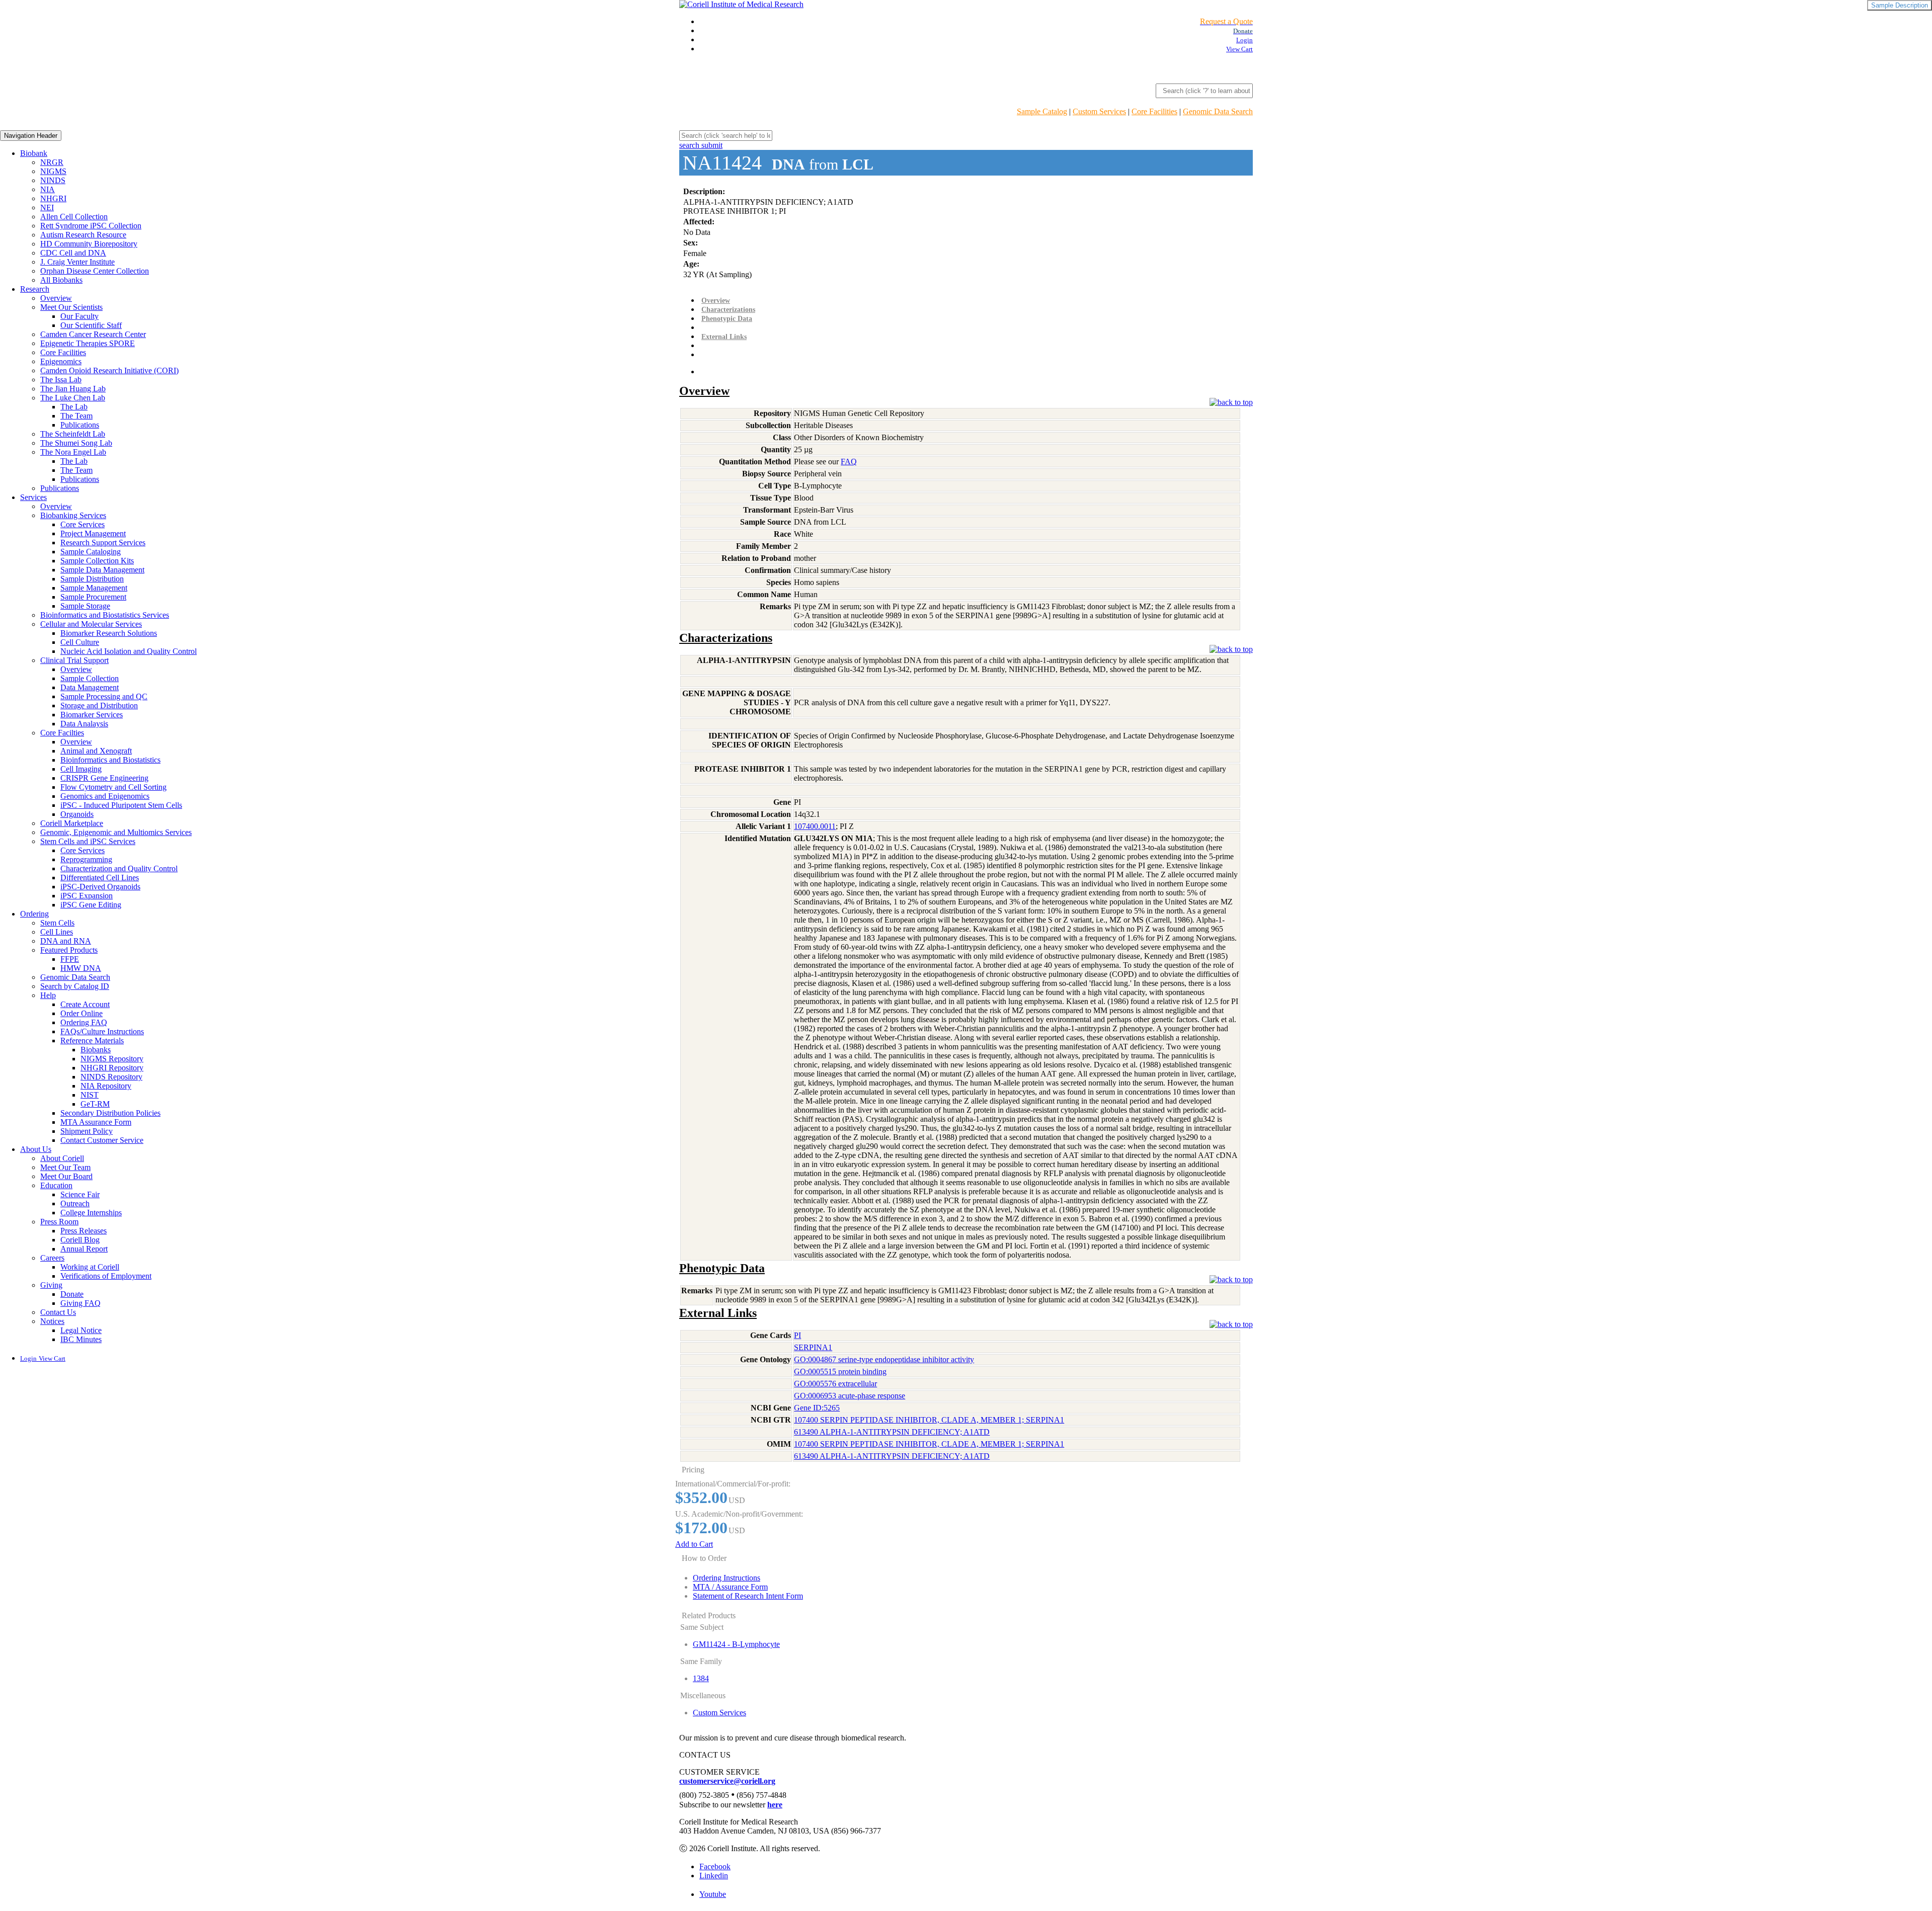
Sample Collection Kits (97, 561)
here (775, 1805)
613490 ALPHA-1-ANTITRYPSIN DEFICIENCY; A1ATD (892, 1432)
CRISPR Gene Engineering (104, 778)
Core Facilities (1154, 111)
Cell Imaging (81, 769)
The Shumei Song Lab (76, 443)
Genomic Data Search (1218, 111)
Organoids (77, 814)
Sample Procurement (93, 597)
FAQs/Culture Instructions (102, 1031)
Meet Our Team (65, 1167)
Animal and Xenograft (96, 751)
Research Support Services (103, 543)
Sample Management (94, 588)
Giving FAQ (80, 1303)
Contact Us (58, 1312)
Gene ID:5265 (817, 1408)
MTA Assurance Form (96, 1122)
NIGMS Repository (112, 1059)
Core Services (83, 524)
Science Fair (80, 1194)
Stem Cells (57, 923)
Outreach (75, 1203)
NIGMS (53, 171)
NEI (47, 207)
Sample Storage (85, 606)
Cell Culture (80, 642)
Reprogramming (86, 859)
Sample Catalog (1042, 111)
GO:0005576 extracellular (835, 1384)
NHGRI (53, 198)
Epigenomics (61, 361)
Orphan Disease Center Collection (95, 271)
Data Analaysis (84, 724)
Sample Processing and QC (104, 696)
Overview (56, 298)
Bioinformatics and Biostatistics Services (105, 615)
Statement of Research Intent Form (748, 1596)
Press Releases (84, 1231)
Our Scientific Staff (91, 325)
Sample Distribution (92, 579)
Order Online (82, 1013)
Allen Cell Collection (74, 217)
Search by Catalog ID (75, 986)
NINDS (53, 180)
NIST (90, 1095)
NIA (48, 189)
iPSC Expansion (87, 896)
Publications (80, 425)
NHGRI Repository (112, 1068)
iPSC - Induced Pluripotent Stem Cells (121, 805)
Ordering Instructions (727, 1578)
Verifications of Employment (106, 1276)
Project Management (93, 533)
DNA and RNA (66, 941)
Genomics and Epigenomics (105, 796)
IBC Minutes (81, 1339)
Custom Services (1099, 111)
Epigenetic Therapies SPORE (88, 343)
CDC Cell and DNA (73, 253)
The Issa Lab (61, 380)
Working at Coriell (90, 1267)
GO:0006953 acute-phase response (850, 1396)
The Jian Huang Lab (73, 389)
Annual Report (84, 1249)
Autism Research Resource (83, 235)
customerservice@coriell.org (727, 1781)
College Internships (91, 1213)
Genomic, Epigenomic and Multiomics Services (116, 832)
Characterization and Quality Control (119, 868)
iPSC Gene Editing (91, 905)
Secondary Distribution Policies (110, 1113)
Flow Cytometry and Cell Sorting (113, 787)
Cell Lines (57, 932)
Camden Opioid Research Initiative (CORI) (109, 370)
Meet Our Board (66, 1176)
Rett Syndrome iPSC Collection (91, 226)
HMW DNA (81, 968)
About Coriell (62, 1158)
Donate (72, 1294)
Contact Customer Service (102, 1140)
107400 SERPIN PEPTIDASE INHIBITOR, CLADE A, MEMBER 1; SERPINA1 (929, 1420)
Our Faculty (79, 316)
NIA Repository (106, 1086)
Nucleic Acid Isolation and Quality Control (129, 651)
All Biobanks (61, 280)
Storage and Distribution (99, 705)
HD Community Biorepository (89, 244)
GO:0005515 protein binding (840, 1372)
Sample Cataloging (91, 552)
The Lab (74, 407)
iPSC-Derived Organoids (100, 887)
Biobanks (96, 1050)
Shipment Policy (87, 1131)
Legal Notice (81, 1330)
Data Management (90, 687)
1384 (701, 1678)
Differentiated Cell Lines (100, 878)
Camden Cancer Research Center (93, 334)
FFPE (70, 959)
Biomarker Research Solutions (109, 633)
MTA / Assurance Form (730, 1587)
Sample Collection (90, 678)
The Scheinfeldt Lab (73, 434)
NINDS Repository (111, 1077)
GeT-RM (95, 1104)
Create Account (85, 1004)
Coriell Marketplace (72, 823)
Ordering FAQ (84, 1022)
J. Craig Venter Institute (77, 262)
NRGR (52, 162)
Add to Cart (694, 1544)
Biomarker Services (92, 715)
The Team (76, 416)
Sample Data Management (102, 570)
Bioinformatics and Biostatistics (110, 760)
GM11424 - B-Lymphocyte (736, 1644)
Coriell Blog (80, 1240)
